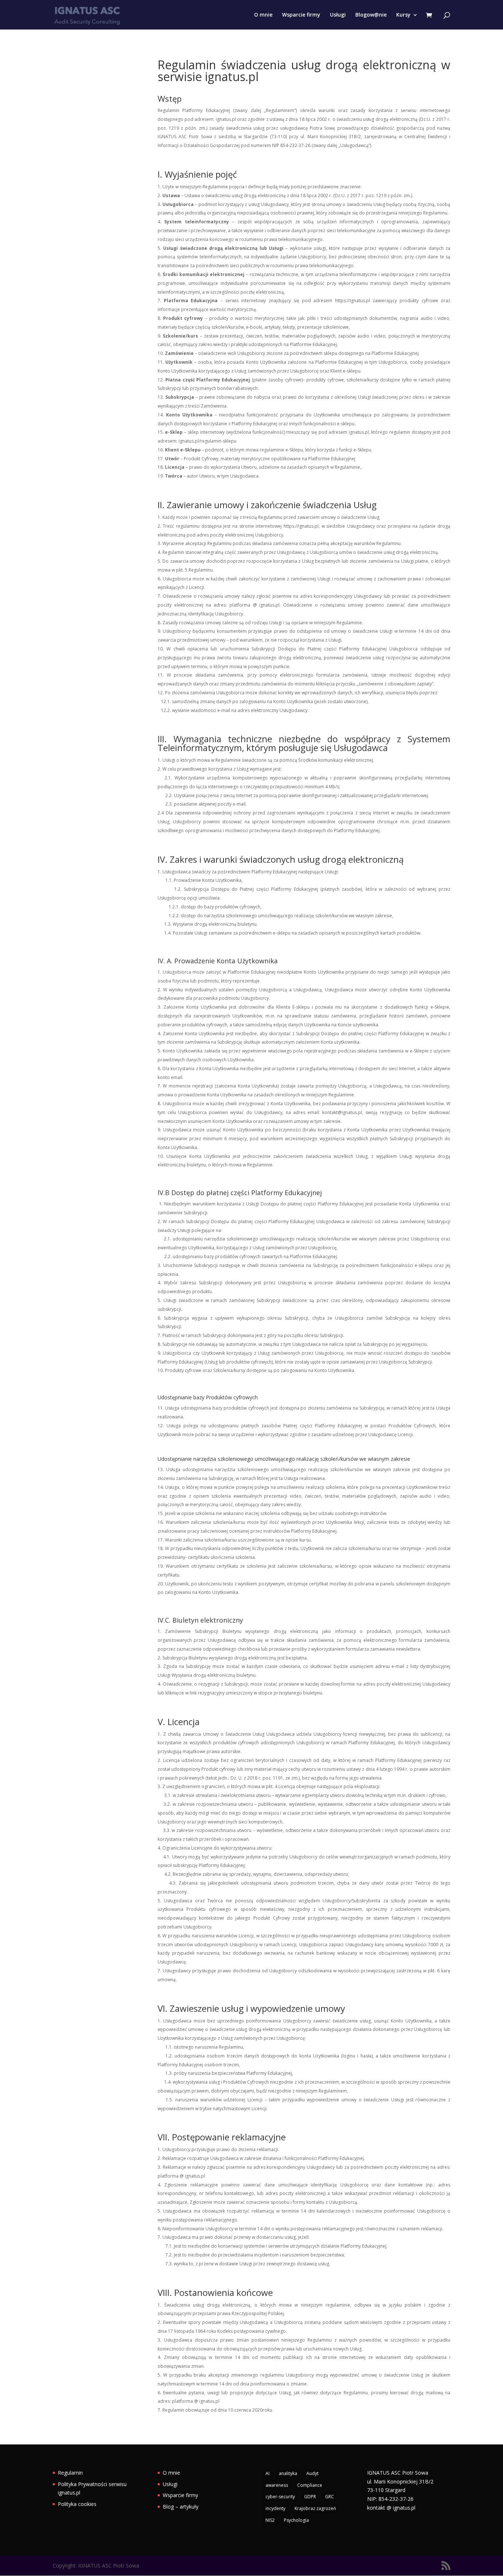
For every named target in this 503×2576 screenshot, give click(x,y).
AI (268, 2473)
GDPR (310, 2497)
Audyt (312, 2473)
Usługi (338, 15)
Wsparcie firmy (301, 15)
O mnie (263, 15)
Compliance (310, 2485)
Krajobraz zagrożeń (315, 2508)
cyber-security (280, 2497)
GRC (330, 2497)
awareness (277, 2485)
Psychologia (296, 2520)
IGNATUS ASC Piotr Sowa (398, 2473)
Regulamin (70, 2473)
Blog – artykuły (181, 2507)
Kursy (403, 15)
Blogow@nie (371, 15)
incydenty (275, 2508)
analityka (288, 2473)
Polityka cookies (77, 2504)
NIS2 (270, 2520)
